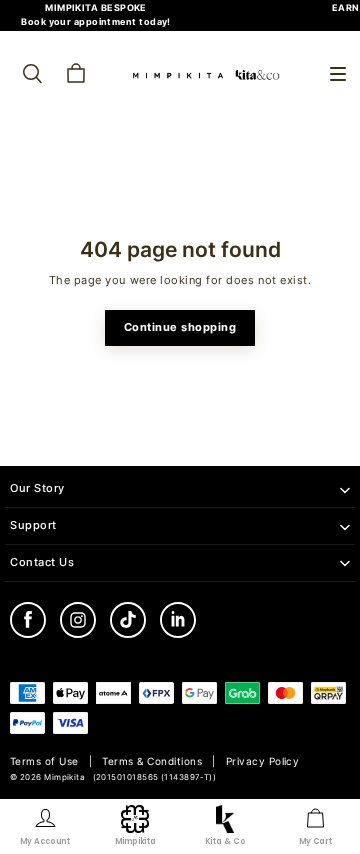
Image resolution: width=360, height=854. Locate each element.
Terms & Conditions (152, 761)
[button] (338, 74)
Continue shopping (180, 327)
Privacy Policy (263, 761)
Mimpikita (64, 777)
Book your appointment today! (96, 21)
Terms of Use (44, 761)
